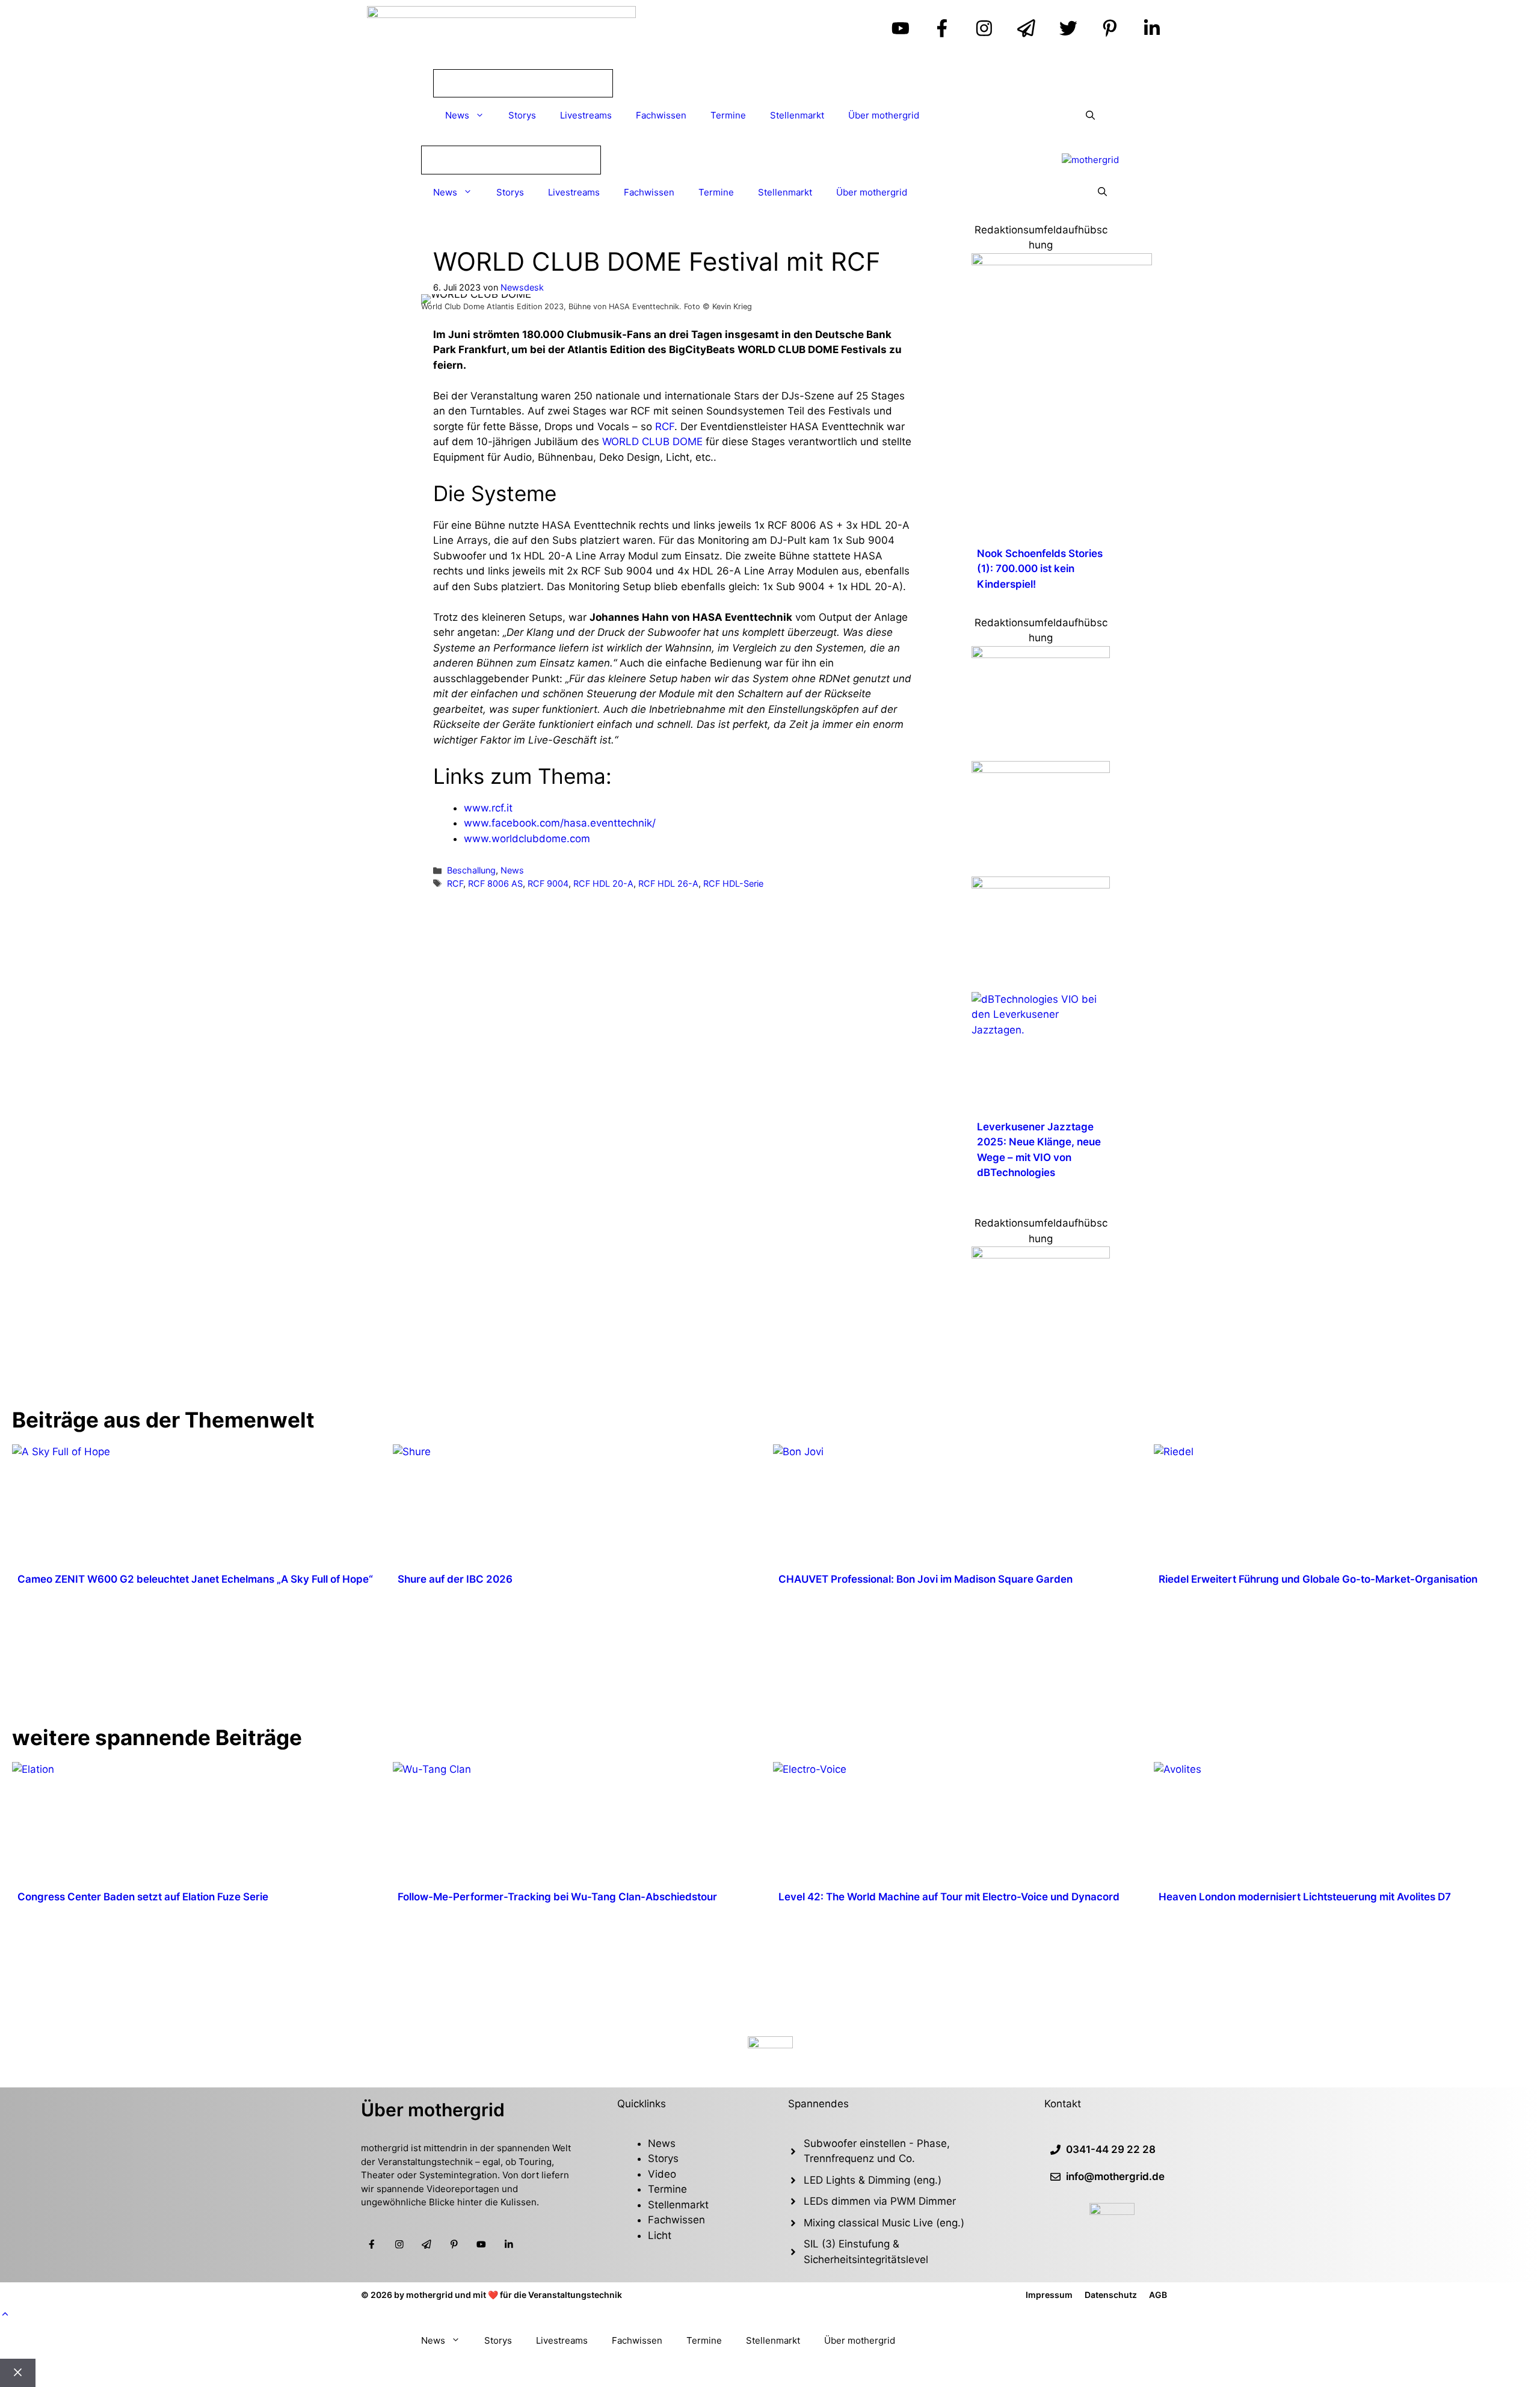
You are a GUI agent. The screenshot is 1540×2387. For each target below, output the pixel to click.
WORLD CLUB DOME (652, 442)
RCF (665, 427)
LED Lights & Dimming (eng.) (873, 2180)
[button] (5, 2314)
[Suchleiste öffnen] (1090, 115)
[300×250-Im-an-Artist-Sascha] (1062, 262)
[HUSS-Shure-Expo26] (1041, 769)
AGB (1158, 2295)
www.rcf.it (488, 808)
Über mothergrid (884, 115)
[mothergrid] (1090, 160)
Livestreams (586, 115)
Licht (660, 2235)
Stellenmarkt (797, 115)
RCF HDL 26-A (668, 883)
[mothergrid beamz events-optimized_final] (1041, 1255)
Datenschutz (1111, 2295)
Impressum (1049, 2295)
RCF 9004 (548, 883)
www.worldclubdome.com (527, 839)
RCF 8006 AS (495, 883)
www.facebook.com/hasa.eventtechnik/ (560, 823)
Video (662, 2174)
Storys (522, 115)
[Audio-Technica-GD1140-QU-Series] (1041, 654)
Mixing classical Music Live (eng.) (884, 2223)
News (457, 115)
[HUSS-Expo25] (1041, 885)
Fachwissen (661, 115)
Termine (728, 115)
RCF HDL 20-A (603, 883)
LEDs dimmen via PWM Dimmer (880, 2201)
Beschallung (471, 870)
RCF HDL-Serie (733, 883)
